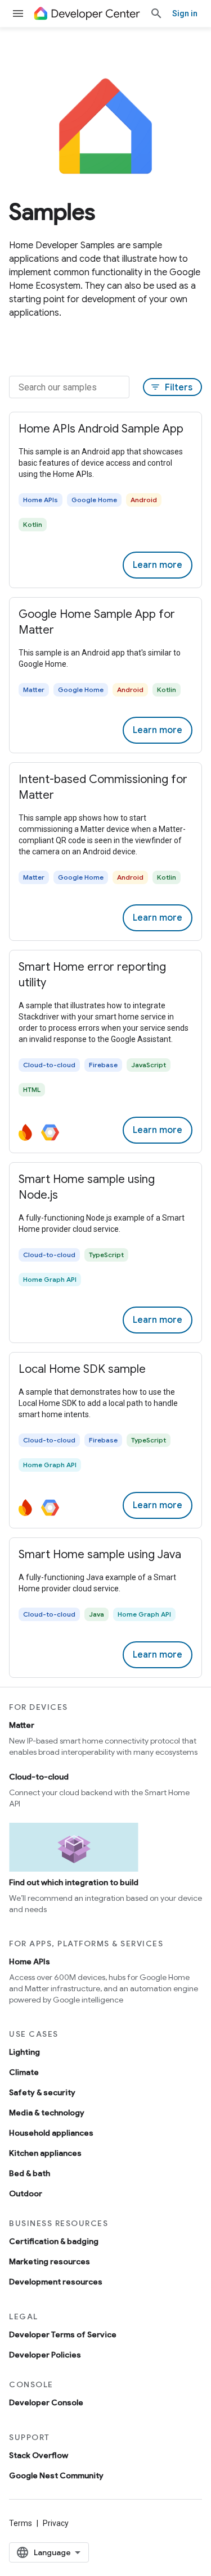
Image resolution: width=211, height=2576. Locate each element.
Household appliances (51, 2133)
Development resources (56, 2282)
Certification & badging (54, 2241)
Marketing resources (50, 2261)
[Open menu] (18, 13)
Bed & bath (30, 2173)
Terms (21, 2523)
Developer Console (46, 2402)
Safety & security (42, 2092)
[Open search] (156, 13)
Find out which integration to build (74, 1882)
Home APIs (30, 1961)
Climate (24, 2072)
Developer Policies (45, 2355)
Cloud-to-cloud (39, 1777)
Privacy (56, 2523)
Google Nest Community (56, 2475)
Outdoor (26, 2193)
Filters (171, 388)
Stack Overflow (39, 2455)
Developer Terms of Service (63, 2334)
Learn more (158, 565)
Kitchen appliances (45, 2153)
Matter (22, 1725)
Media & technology (47, 2113)
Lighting (24, 2052)
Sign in (185, 13)
